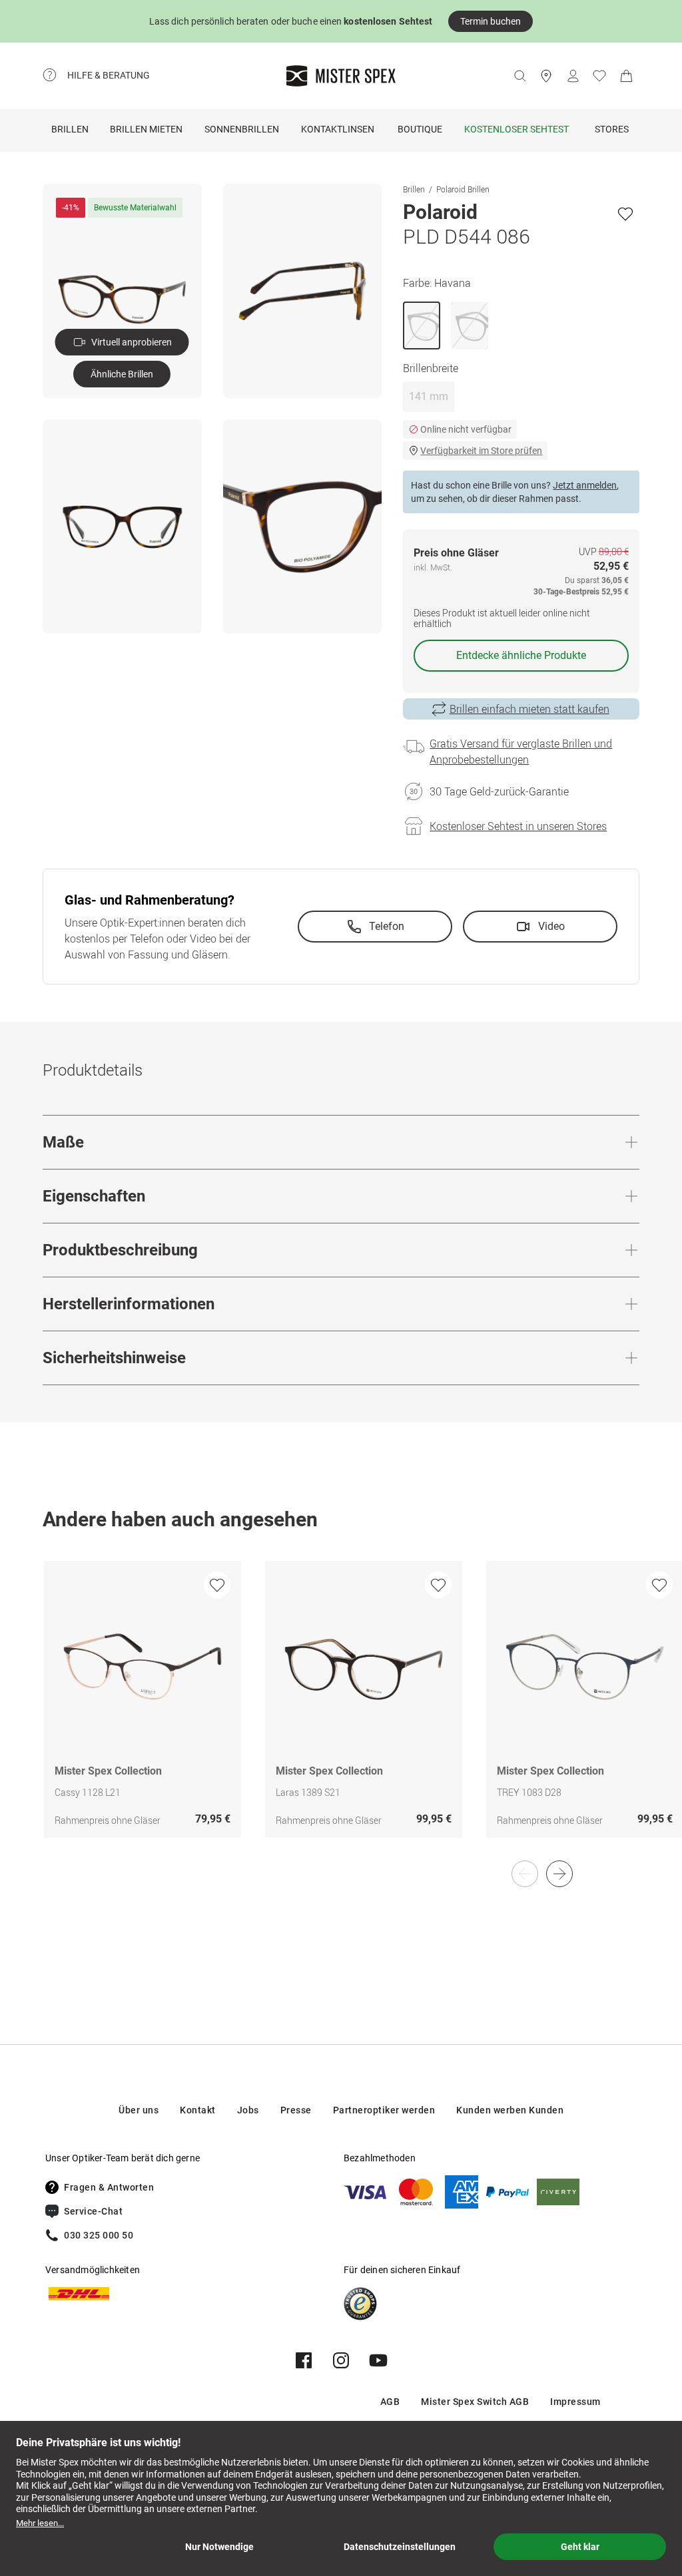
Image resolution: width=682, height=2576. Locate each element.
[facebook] (304, 2360)
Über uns (139, 2110)
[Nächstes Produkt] (559, 1874)
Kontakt (198, 2110)
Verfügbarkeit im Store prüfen (481, 451)
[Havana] (422, 325)
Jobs (248, 2110)
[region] (341, 1713)
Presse (296, 2110)
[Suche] (519, 76)
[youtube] (378, 2360)
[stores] (546, 76)
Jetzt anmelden (585, 485)
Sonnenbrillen (242, 129)
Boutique (420, 129)
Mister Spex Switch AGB (475, 2402)
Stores (612, 129)
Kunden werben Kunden (510, 2110)
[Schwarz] (470, 325)
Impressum (575, 2402)
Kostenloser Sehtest (516, 129)
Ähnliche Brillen (122, 374)
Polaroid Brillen (463, 189)
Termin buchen (491, 21)
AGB (390, 2402)
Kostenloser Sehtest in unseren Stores (518, 826)
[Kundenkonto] (573, 76)
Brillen (70, 129)
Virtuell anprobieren (132, 342)
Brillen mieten (146, 129)
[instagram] (341, 2360)
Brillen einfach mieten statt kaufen (529, 709)
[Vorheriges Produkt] (525, 1874)
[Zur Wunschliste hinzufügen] (625, 214)
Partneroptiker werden (384, 2110)
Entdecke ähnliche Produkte (521, 655)
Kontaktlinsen (338, 129)
